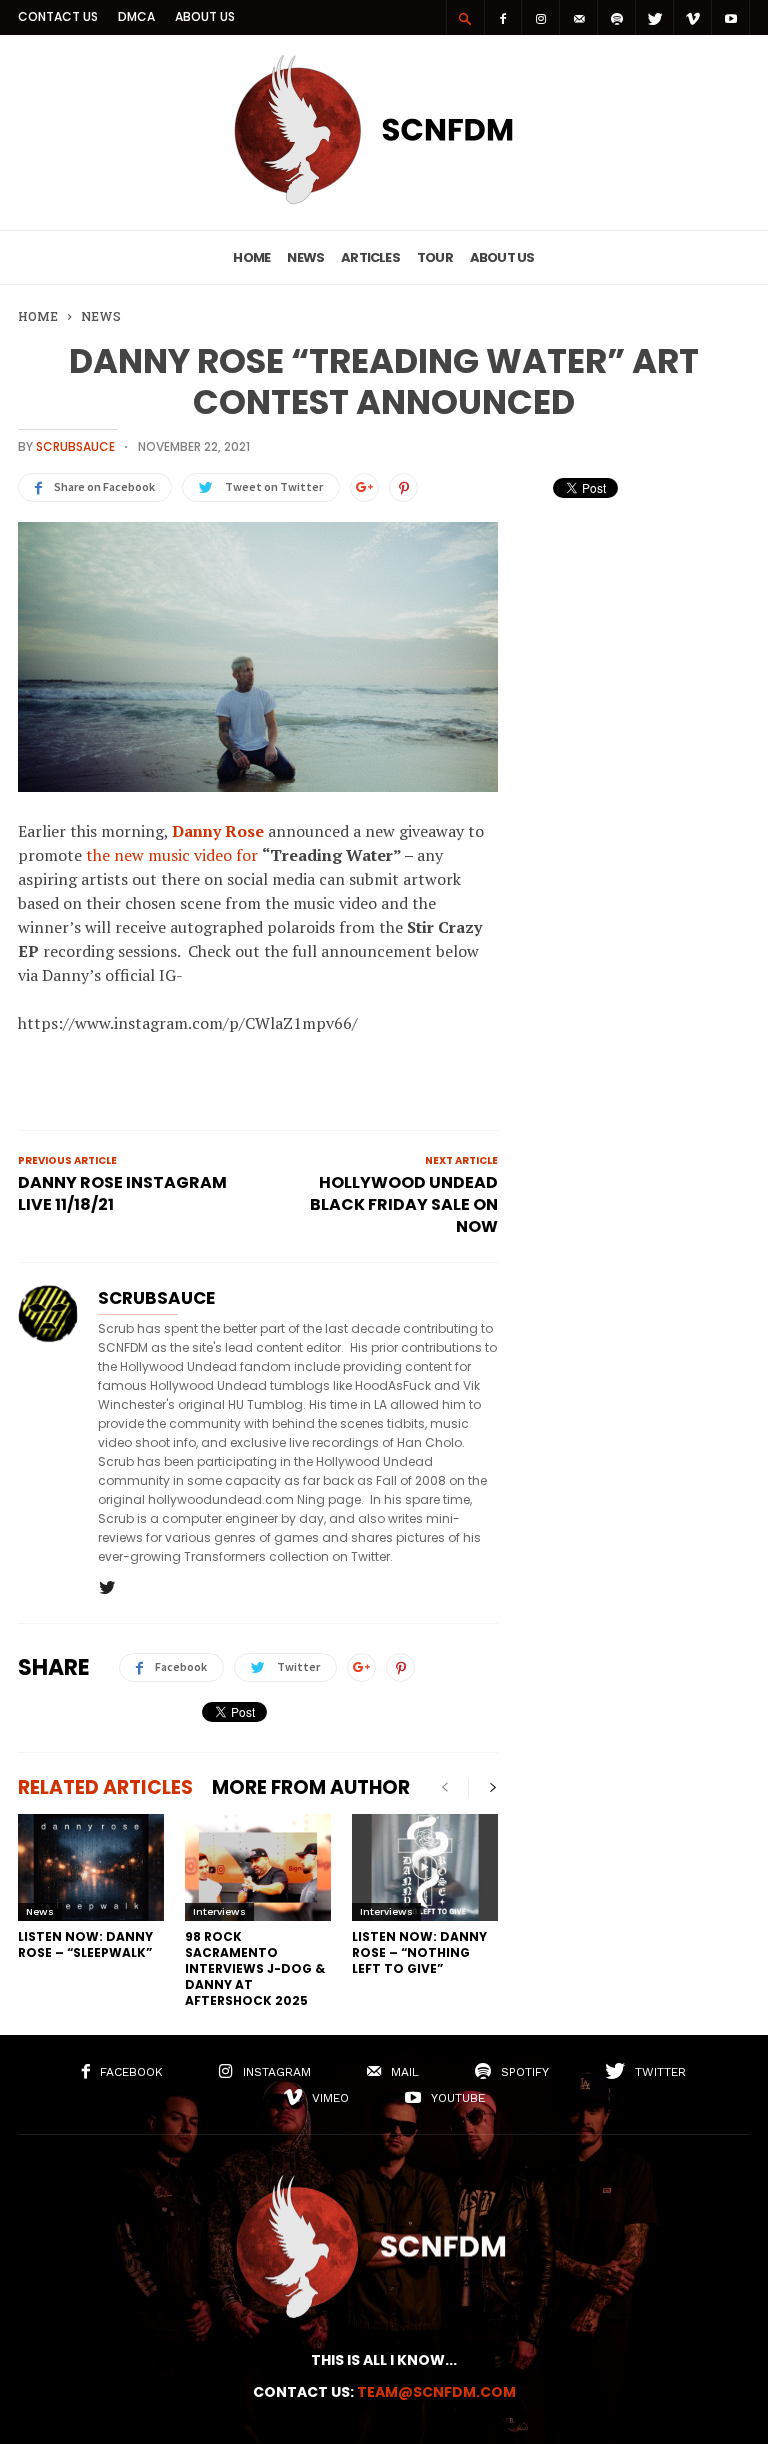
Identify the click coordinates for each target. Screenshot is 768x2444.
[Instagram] (541, 17)
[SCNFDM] (384, 199)
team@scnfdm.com (436, 2392)
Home (251, 257)
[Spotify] (617, 17)
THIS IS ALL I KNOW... (384, 2360)
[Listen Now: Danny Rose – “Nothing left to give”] (425, 1867)
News (305, 257)
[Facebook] (503, 17)
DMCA (136, 16)
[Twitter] (655, 17)
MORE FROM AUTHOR (311, 1787)
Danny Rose (218, 831)
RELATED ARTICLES (105, 1787)
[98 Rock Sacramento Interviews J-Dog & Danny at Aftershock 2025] (258, 1867)
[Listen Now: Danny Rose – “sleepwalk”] (91, 1867)
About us (205, 16)
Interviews (219, 1911)
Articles (370, 257)
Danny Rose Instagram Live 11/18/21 (122, 1194)
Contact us (58, 16)
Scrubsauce (75, 446)
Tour (435, 257)
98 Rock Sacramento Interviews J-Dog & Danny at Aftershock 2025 (255, 1968)
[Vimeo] (693, 17)
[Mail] (579, 17)
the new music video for (174, 855)
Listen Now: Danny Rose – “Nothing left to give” (419, 1952)
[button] (465, 18)
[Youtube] (731, 17)
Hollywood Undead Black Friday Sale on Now (404, 1205)
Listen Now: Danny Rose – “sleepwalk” (85, 1944)
